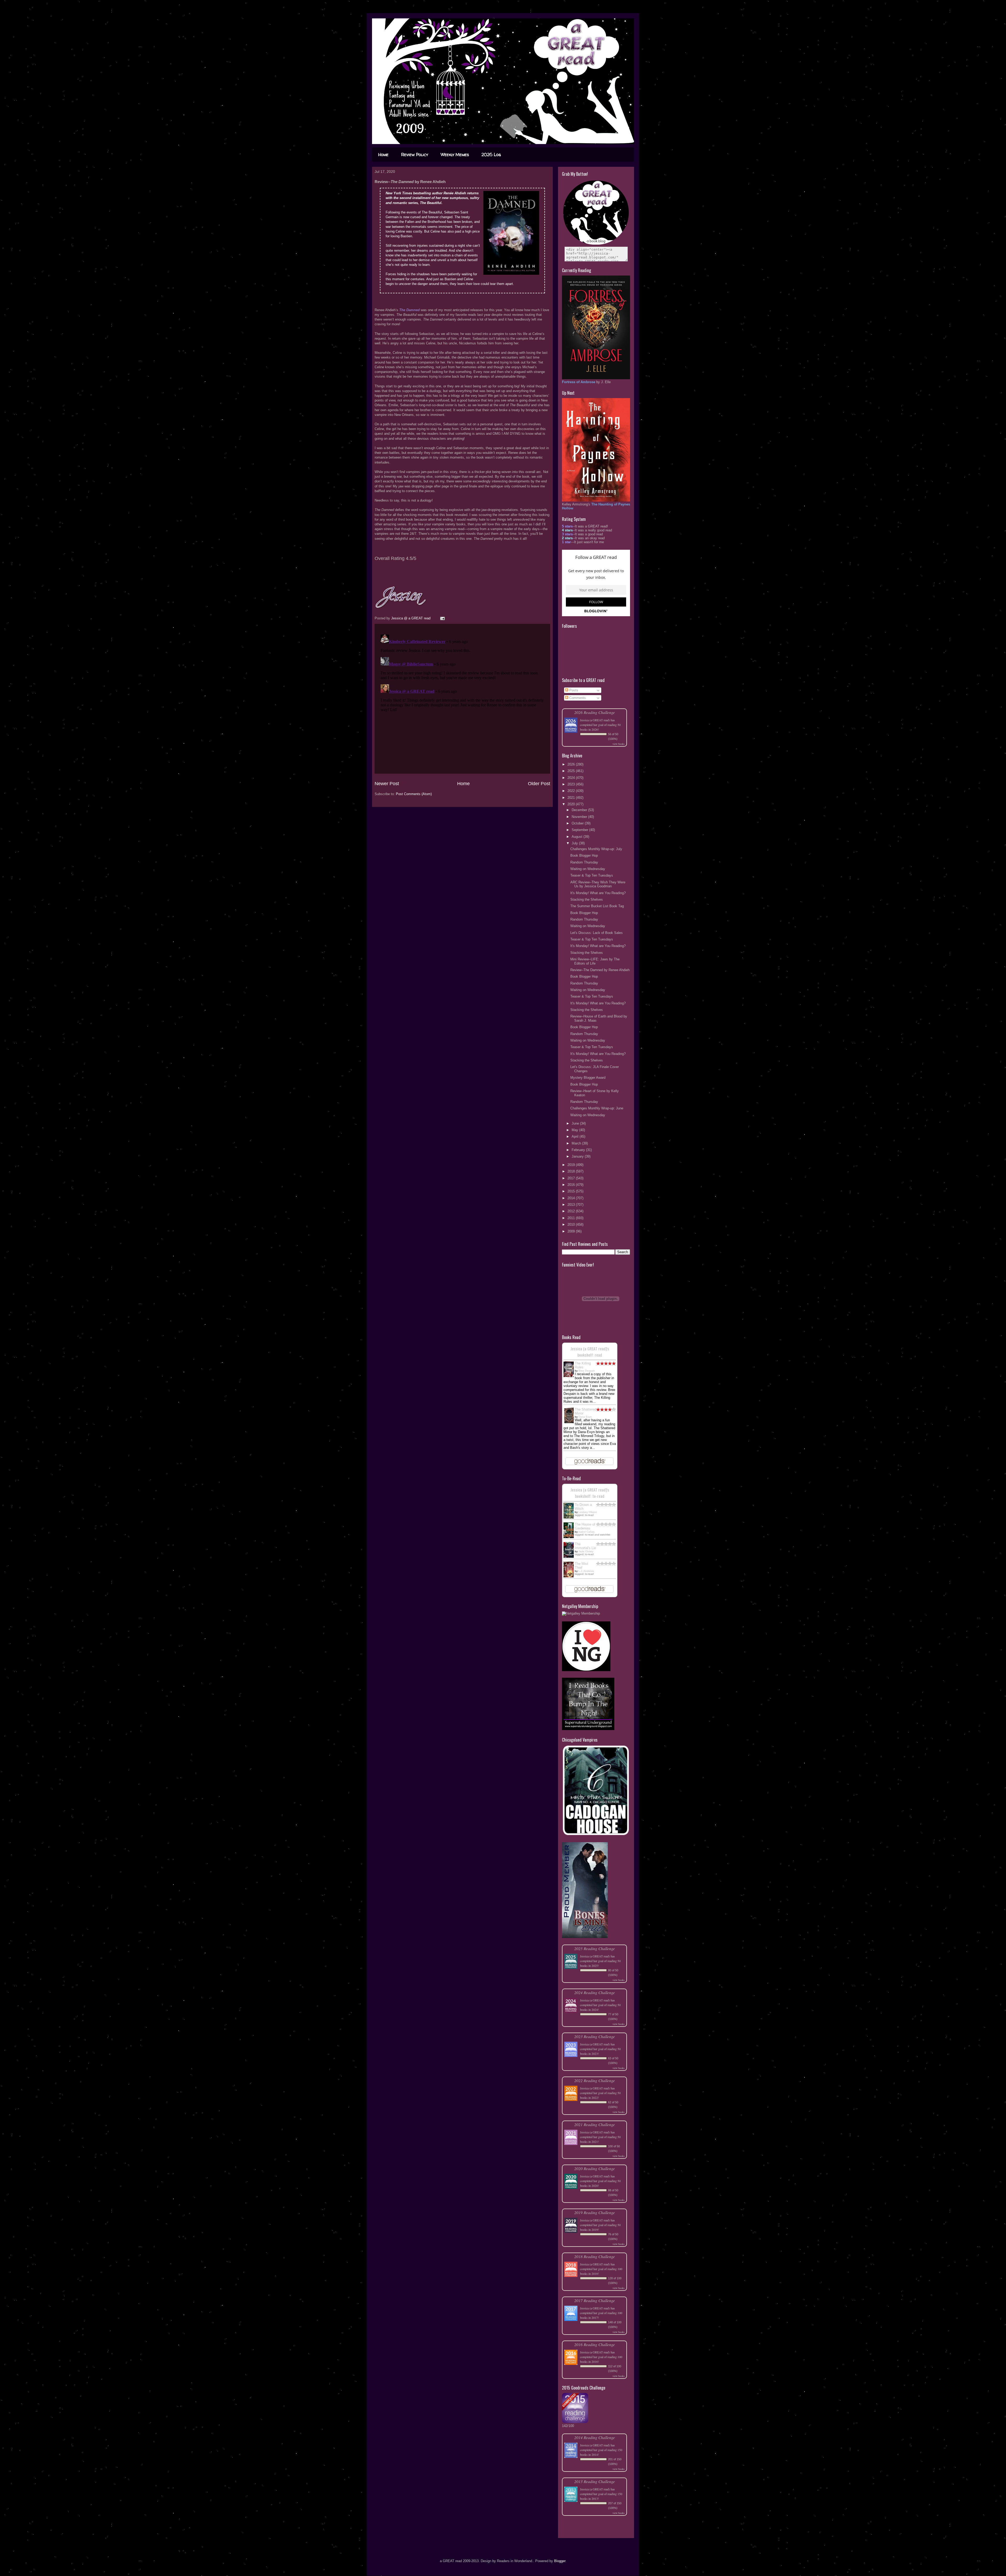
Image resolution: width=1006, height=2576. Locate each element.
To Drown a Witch (583, 1507)
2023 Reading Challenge (595, 2036)
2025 (572, 771)
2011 (572, 1218)
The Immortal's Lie (585, 1546)
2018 (572, 1171)
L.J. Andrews (586, 1571)
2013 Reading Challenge (595, 2481)
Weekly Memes (455, 155)
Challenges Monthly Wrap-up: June (597, 1108)
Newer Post (387, 784)
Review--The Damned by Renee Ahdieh (600, 970)
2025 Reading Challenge (595, 1948)
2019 (572, 1165)
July (575, 843)
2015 (572, 1191)
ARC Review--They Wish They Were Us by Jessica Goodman (598, 884)
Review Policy (415, 155)
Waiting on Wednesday (588, 869)
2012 (572, 1211)
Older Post (539, 784)
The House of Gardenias (585, 1526)
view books (619, 744)
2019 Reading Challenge (595, 2212)
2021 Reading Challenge (595, 2124)
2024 (572, 778)
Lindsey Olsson (588, 1512)
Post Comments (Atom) (414, 794)
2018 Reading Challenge (595, 2256)
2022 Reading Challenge (595, 2080)
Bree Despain (587, 1371)
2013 (572, 1205)
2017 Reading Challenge (595, 2300)
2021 (572, 798)
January (578, 1156)
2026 (572, 764)
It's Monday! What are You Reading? (598, 893)
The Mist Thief (581, 1566)
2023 (572, 784)
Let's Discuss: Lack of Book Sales (597, 933)
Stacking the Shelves (587, 899)
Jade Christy (586, 1551)
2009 (572, 1231)
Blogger (560, 2561)
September (580, 830)
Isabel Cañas (586, 1532)
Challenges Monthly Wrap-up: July (596, 849)
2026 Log (491, 155)
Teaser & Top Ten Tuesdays (592, 875)
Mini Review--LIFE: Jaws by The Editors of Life (595, 961)
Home (383, 155)
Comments (577, 698)
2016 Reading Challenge (595, 2344)
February (579, 1150)
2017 (572, 1178)
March (577, 1143)
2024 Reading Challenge (595, 1992)
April (576, 1136)
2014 (572, 1198)
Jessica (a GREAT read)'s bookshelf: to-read (590, 1493)
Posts (573, 690)
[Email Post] (442, 618)
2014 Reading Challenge (595, 2437)
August (578, 837)
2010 (572, 1224)
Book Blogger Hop (584, 855)
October (578, 823)
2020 (572, 804)
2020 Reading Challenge (595, 2168)
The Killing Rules (583, 1365)
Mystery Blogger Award (588, 1078)
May (575, 1130)
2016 (572, 1185)
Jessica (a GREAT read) (595, 720)
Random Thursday (584, 862)
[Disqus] (462, 698)
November (580, 817)
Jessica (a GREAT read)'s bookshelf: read (590, 1352)
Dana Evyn (585, 1417)
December (580, 810)
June (576, 1123)
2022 (572, 791)
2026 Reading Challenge (595, 712)
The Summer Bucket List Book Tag (597, 906)
